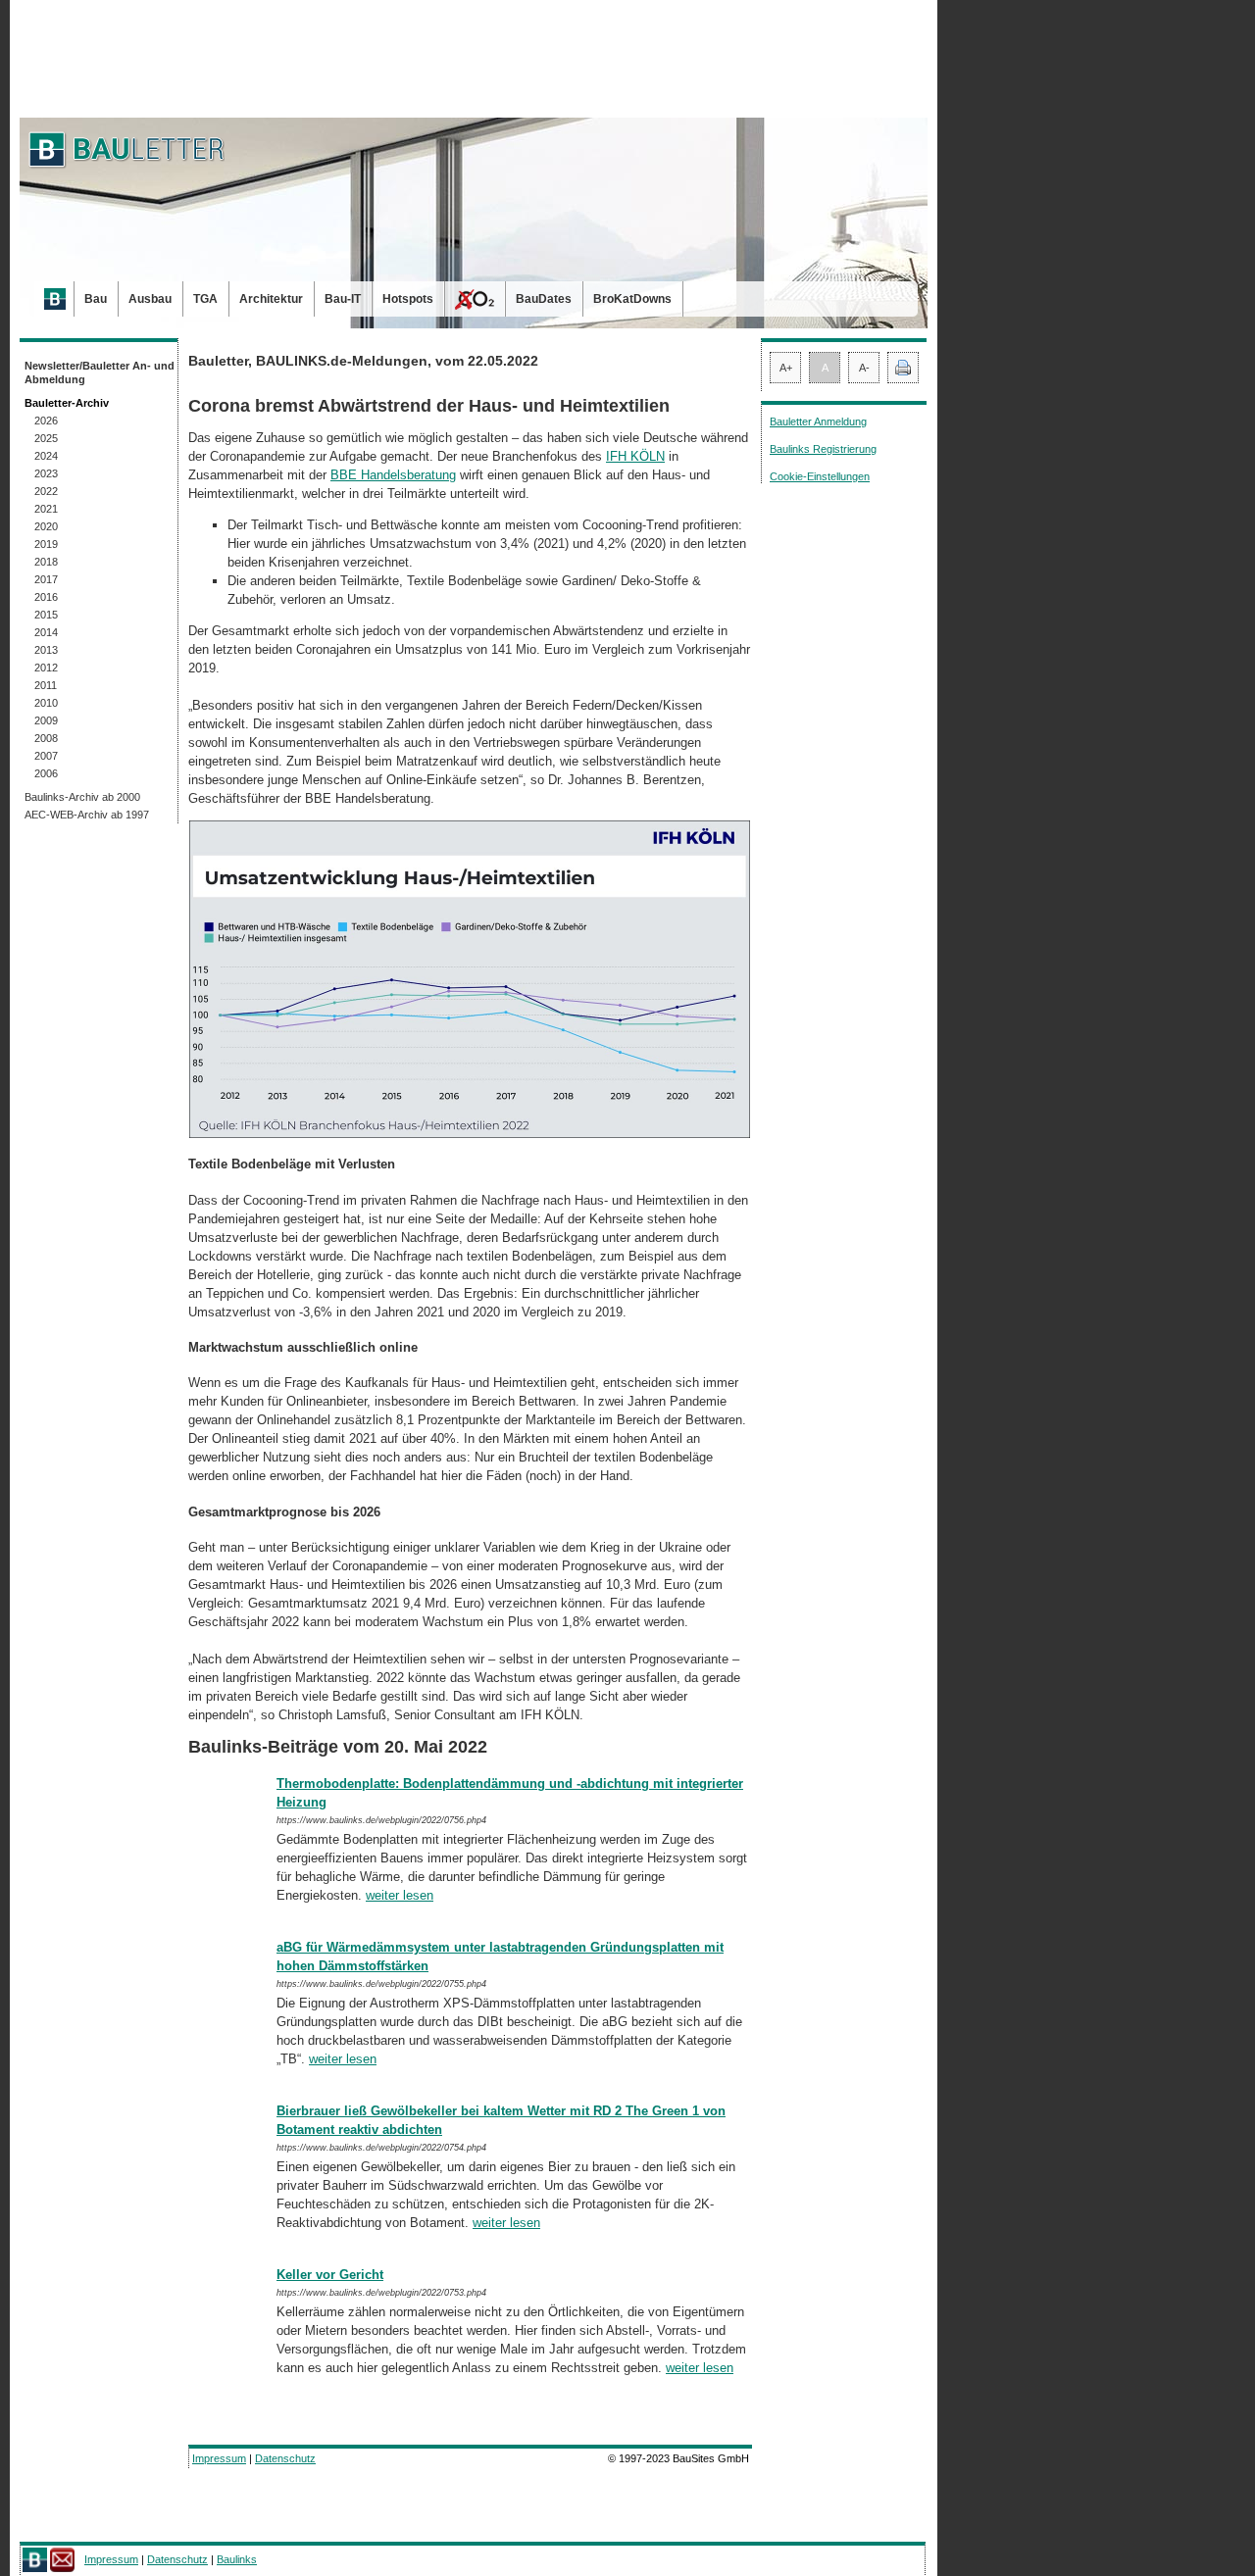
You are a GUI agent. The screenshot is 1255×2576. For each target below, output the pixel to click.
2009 (46, 720)
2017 (46, 579)
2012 (46, 668)
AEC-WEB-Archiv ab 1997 (87, 815)
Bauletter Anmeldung (818, 421)
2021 (46, 509)
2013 (46, 650)
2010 (46, 703)
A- (864, 368)
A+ (786, 368)
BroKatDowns (632, 299)
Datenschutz (285, 2458)
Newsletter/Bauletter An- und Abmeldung (100, 372)
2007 (46, 756)
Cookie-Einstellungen (820, 476)
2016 (46, 597)
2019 (46, 544)
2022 (46, 491)
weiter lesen (400, 1895)
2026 (46, 421)
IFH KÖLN (635, 456)
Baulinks (237, 2559)
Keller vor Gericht (330, 2275)
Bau (96, 299)
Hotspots (408, 299)
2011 (46, 685)
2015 (46, 615)
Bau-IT (343, 299)
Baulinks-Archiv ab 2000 (82, 797)
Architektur (271, 299)
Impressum (219, 2458)
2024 (46, 456)
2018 (46, 562)
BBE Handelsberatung (393, 475)
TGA (205, 299)
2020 (46, 526)
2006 (46, 773)
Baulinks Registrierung (823, 449)
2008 (46, 738)
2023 (46, 473)
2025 (46, 438)
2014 (46, 632)
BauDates (544, 299)
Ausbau (150, 299)
